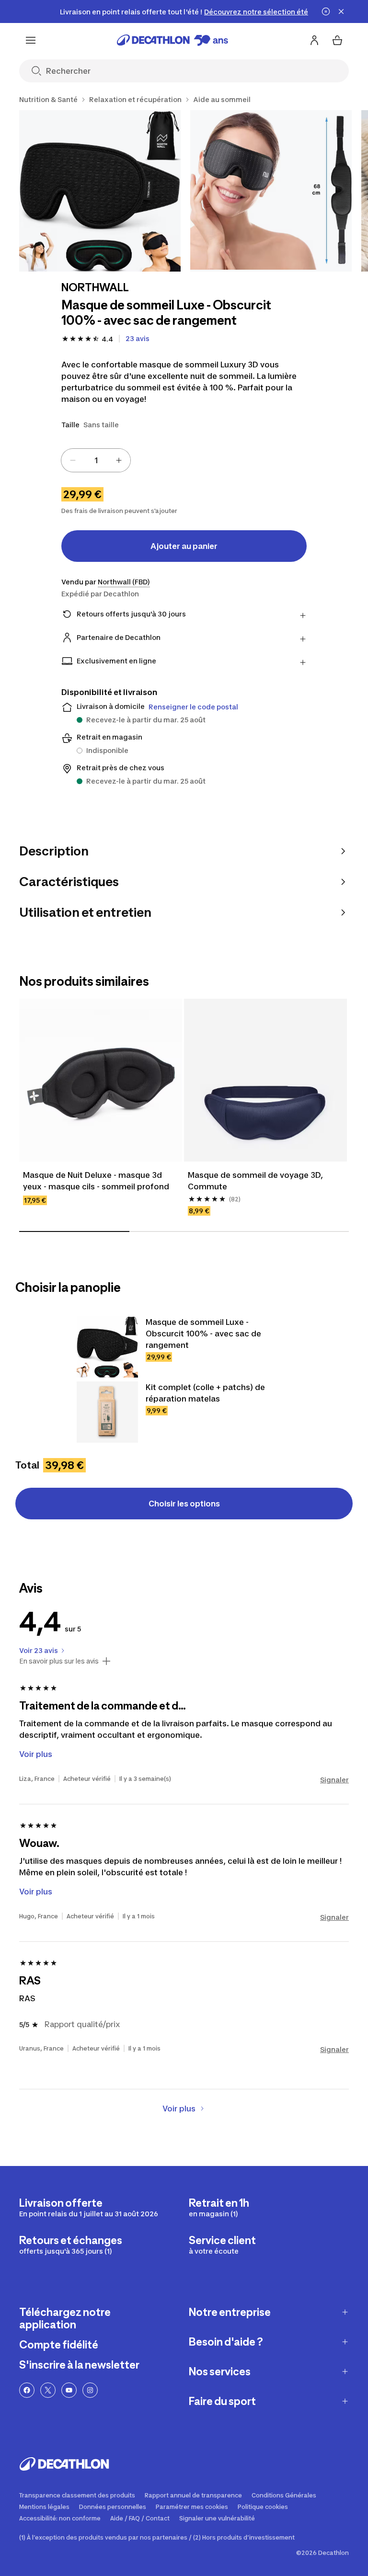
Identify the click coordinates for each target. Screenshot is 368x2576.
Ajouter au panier (184, 546)
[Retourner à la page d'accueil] (172, 40)
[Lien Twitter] (48, 2390)
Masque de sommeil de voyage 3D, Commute (256, 1181)
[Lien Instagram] (90, 2390)
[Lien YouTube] (69, 2390)
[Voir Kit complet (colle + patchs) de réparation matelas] (107, 1412)
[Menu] (31, 40)
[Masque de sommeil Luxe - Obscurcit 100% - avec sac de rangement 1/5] (100, 191)
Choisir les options (184, 1504)
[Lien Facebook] (27, 2390)
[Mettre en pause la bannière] (326, 11)
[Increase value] (119, 460)
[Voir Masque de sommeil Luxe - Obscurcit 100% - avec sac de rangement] (107, 1347)
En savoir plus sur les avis (59, 1661)
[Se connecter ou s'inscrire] (314, 40)
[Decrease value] (73, 460)
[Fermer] (341, 11)
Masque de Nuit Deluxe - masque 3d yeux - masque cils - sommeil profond (96, 1181)
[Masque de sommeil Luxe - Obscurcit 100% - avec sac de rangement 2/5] (271, 191)
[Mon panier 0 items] (337, 40)
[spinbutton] (96, 460)
